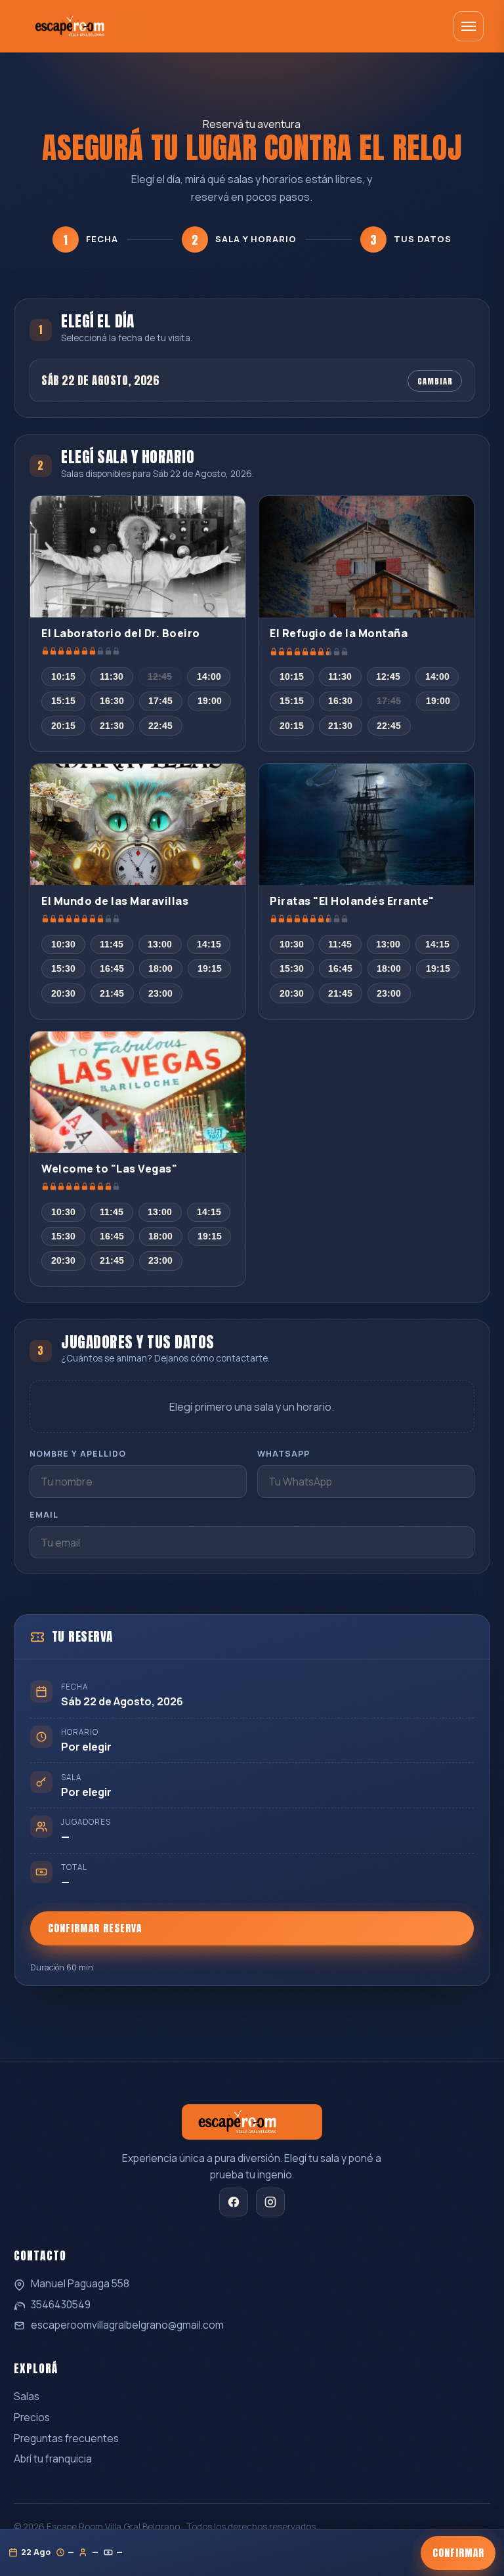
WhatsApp (283, 1454)
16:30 (112, 701)
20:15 (63, 726)
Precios (32, 2418)
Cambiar (435, 381)
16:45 (112, 969)
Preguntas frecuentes (66, 2439)
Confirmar (458, 2553)
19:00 (210, 701)
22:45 (160, 726)
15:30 (63, 969)
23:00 (160, 994)
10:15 (63, 677)
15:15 (63, 701)
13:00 (160, 945)
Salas (27, 2397)
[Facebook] (234, 2202)
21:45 (112, 994)
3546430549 (61, 2305)
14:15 (209, 945)
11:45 (112, 945)
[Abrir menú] (469, 26)
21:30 (112, 726)
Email (44, 1515)
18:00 (160, 969)
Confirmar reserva (95, 1929)
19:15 (210, 969)
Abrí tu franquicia (53, 2459)
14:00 (209, 677)
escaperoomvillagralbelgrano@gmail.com (127, 2325)
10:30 (63, 945)
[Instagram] (270, 2202)
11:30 (112, 677)
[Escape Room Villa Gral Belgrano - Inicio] (83, 26)
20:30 (63, 994)
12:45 (160, 677)
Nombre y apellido (78, 1454)
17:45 (160, 701)
